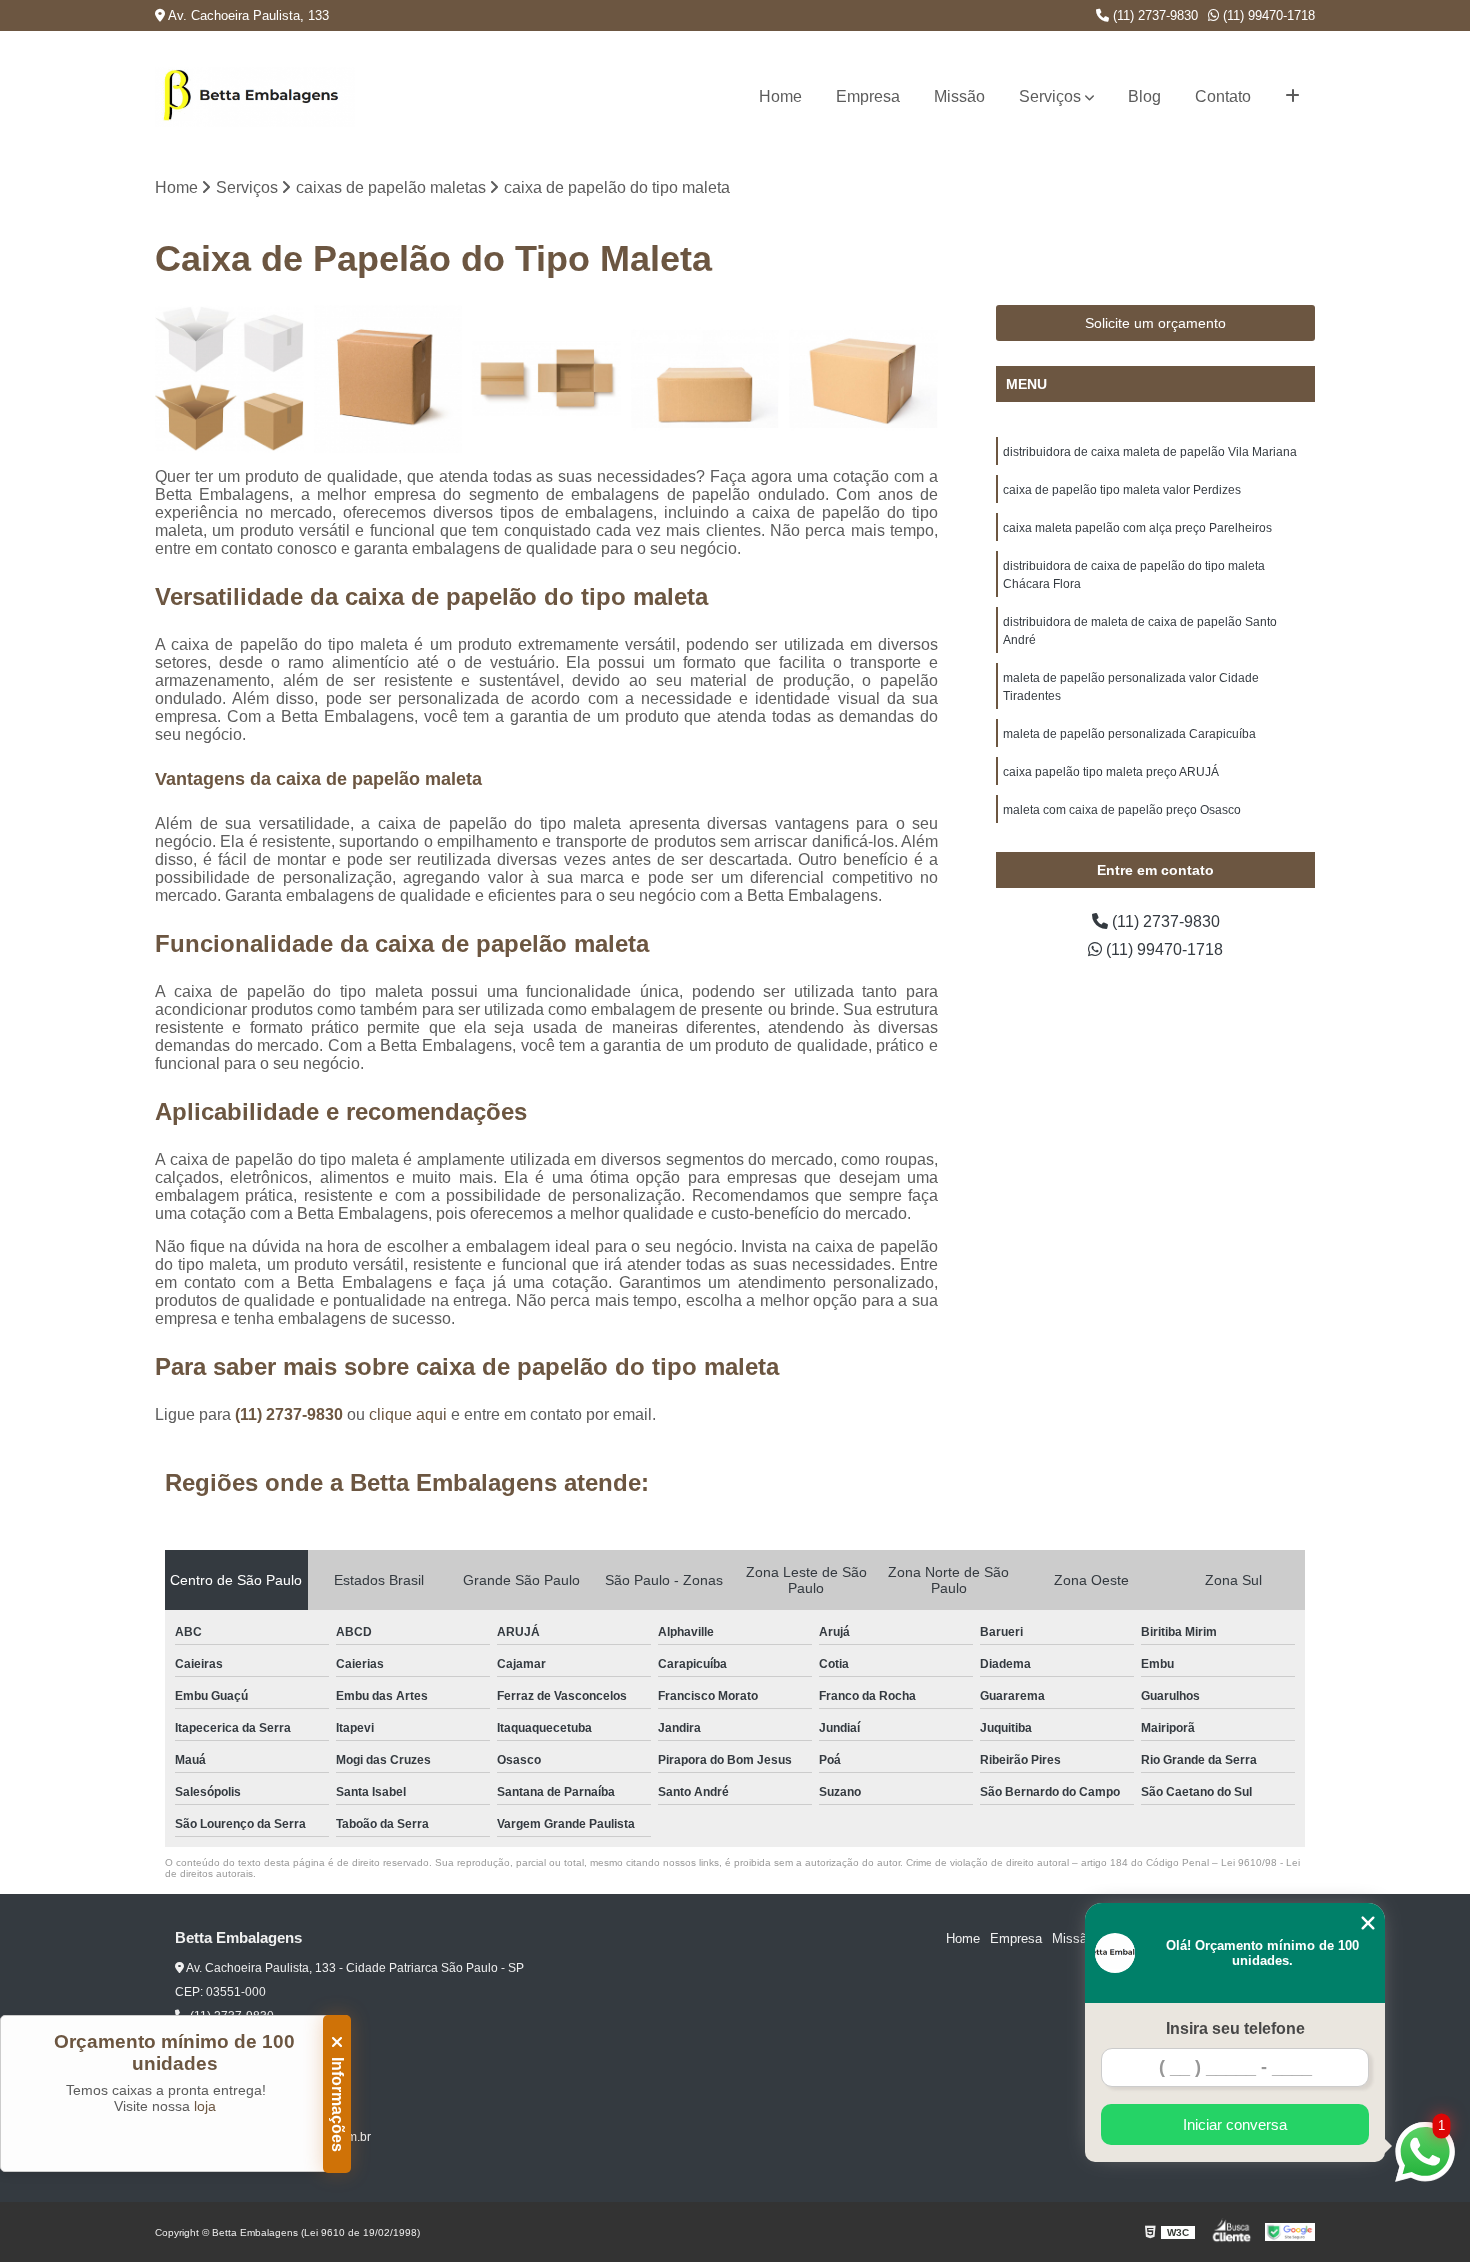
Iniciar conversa (1235, 2124)
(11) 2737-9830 (1153, 15)
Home (780, 96)
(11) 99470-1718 (1267, 15)
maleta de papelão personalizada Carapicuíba (1129, 734)
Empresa (868, 96)
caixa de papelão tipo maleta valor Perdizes (1122, 490)
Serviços (1050, 96)
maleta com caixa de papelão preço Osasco (1122, 810)
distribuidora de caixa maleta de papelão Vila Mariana (1150, 452)
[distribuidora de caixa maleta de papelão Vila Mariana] (229, 379)
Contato (1223, 96)
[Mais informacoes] (1292, 97)
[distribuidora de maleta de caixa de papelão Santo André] (863, 379)
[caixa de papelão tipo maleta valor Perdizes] (388, 379)
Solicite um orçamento (1155, 323)
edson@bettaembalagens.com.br (279, 2137)
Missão (959, 96)
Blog (1144, 96)
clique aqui (408, 1414)
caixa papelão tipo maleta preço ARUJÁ (1111, 772)
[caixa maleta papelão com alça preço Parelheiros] (546, 379)
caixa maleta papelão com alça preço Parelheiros (1137, 528)
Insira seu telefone (1235, 2028)
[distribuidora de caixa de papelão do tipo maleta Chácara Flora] (705, 379)
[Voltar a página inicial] (255, 97)
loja (205, 2106)
